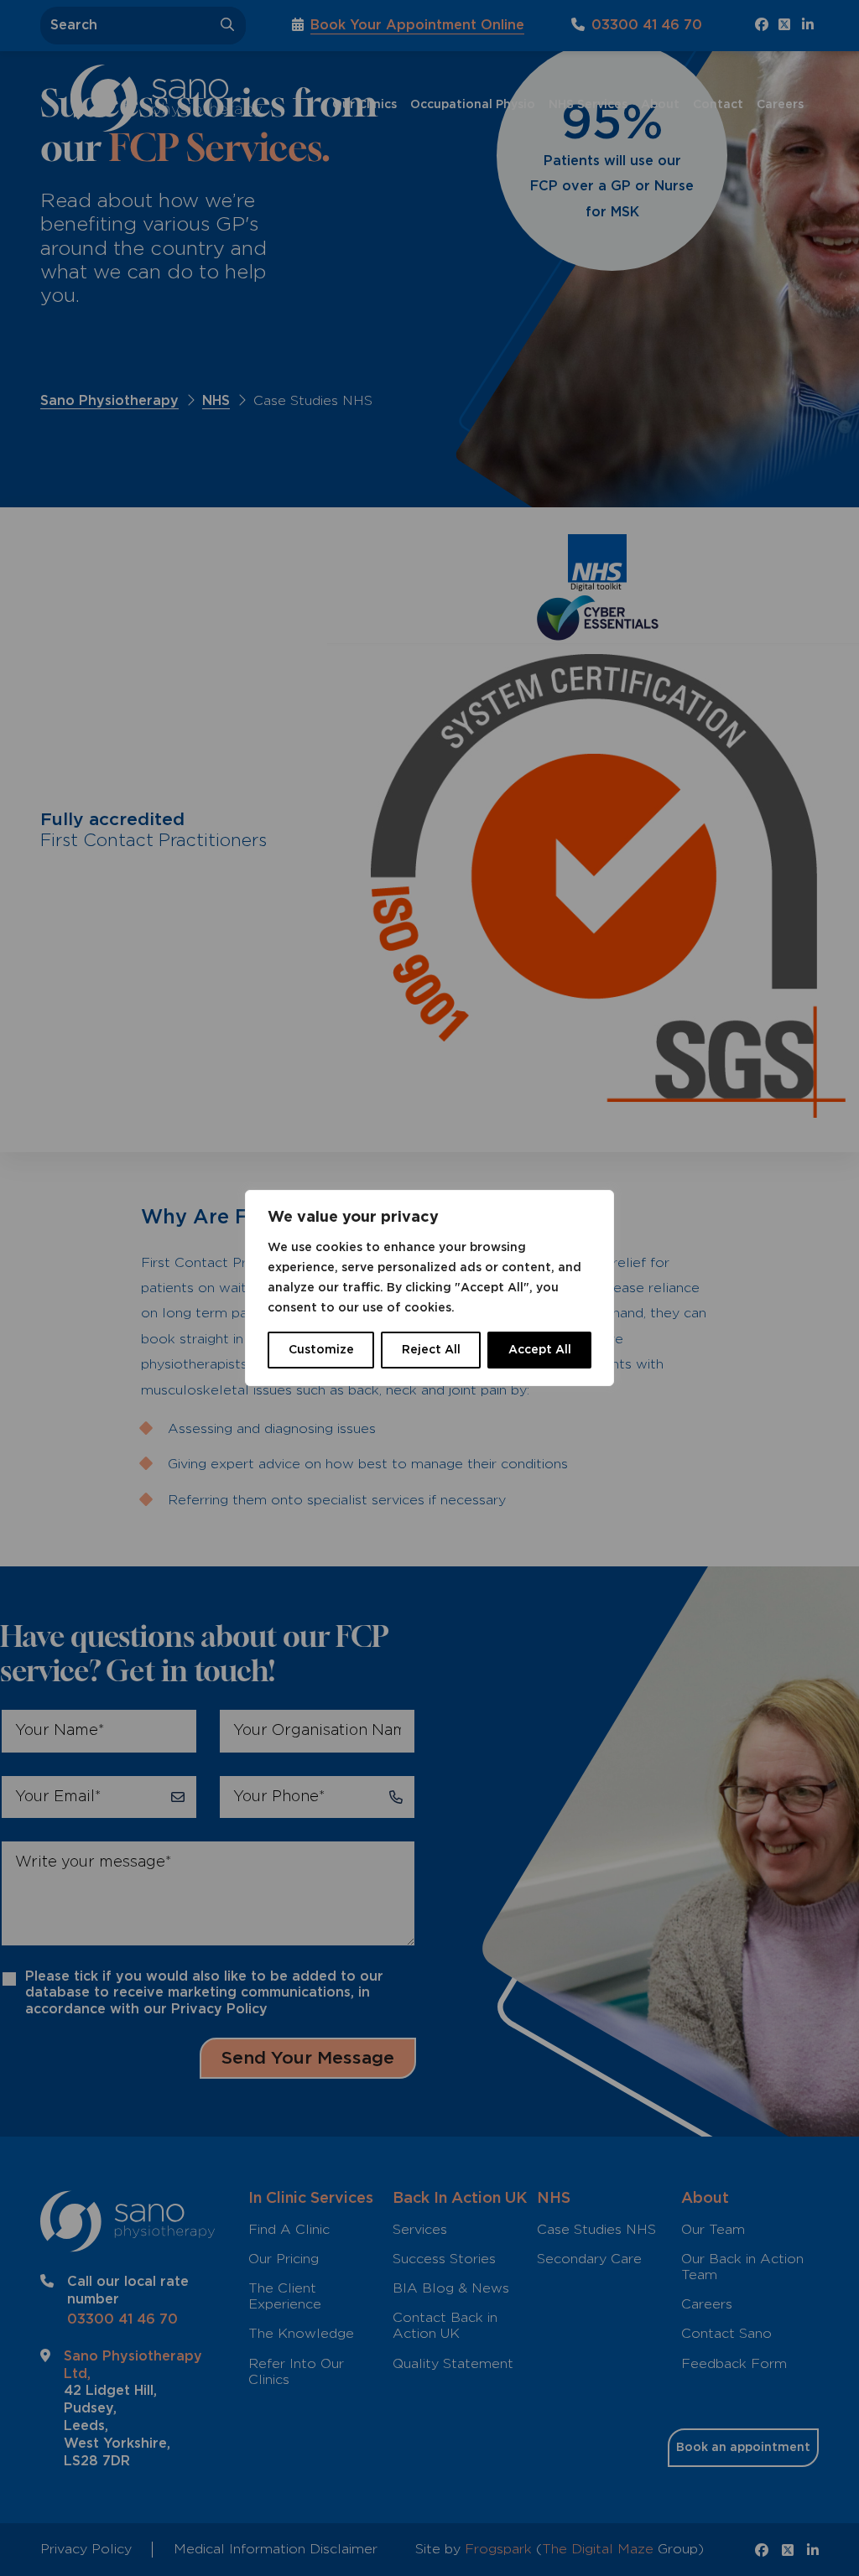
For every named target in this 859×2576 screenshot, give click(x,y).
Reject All (431, 1350)
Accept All (540, 1350)
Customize (321, 1350)
